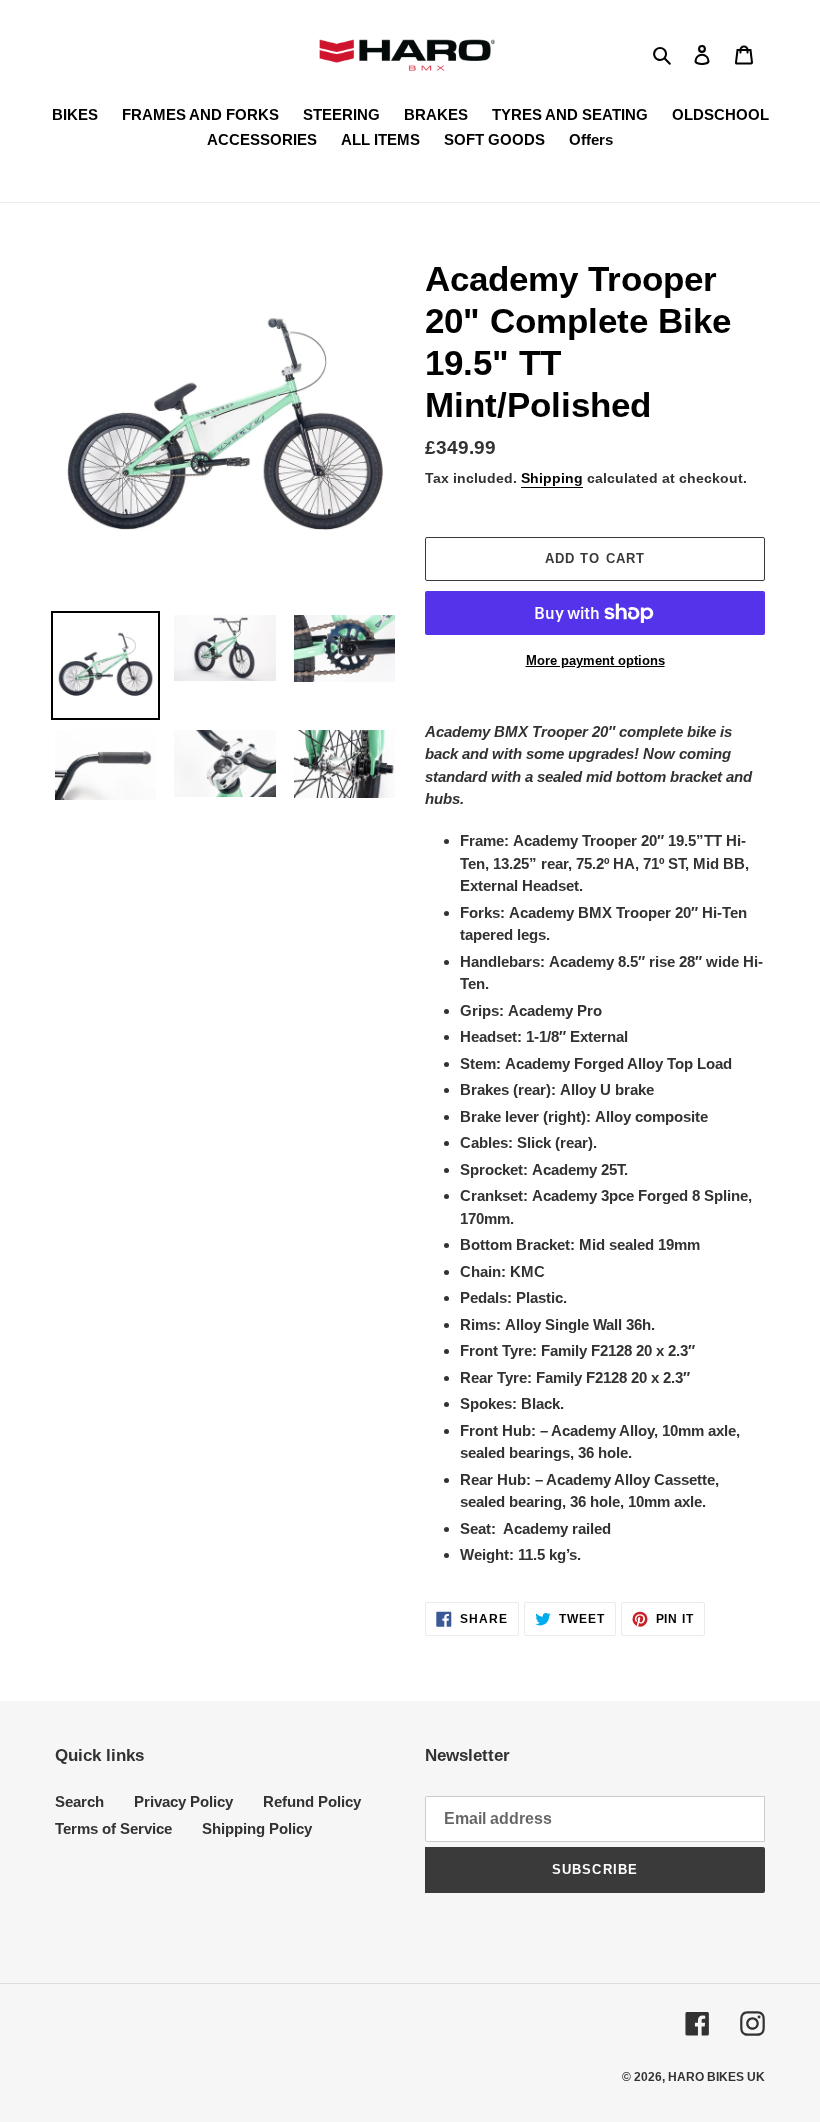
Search (79, 1801)
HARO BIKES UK (716, 2077)
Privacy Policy (183, 1801)
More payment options (595, 660)
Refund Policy (312, 1801)
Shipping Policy (257, 1828)
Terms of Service (113, 1828)
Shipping (552, 478)
